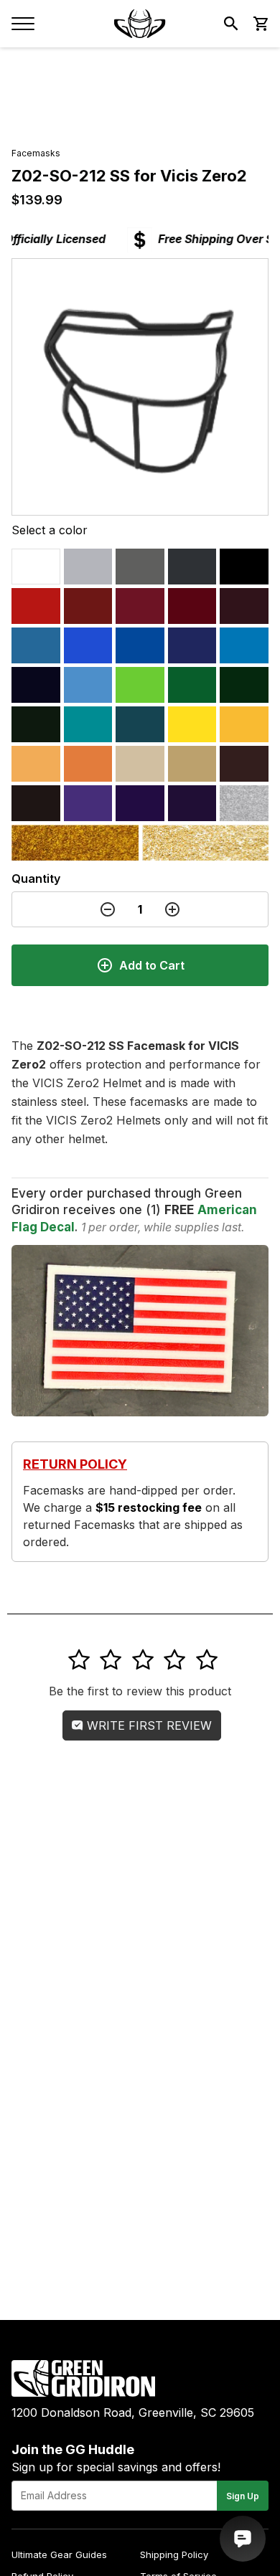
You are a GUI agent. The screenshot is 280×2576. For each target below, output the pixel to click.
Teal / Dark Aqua (140, 724)
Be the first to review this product (140, 1691)
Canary (192, 724)
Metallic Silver (244, 803)
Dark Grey (140, 567)
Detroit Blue (244, 645)
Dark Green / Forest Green (36, 724)
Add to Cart (152, 965)
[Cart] (260, 24)
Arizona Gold (75, 843)
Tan (192, 764)
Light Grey (88, 567)
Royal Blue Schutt (140, 645)
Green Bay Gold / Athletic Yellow (244, 724)
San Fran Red (192, 606)
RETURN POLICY (75, 1464)
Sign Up (243, 2496)
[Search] (231, 24)
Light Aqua (88, 724)
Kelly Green (192, 685)
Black (244, 567)
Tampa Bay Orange (36, 764)
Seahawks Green (140, 685)
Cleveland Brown (36, 803)
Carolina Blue (88, 685)
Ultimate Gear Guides (59, 2554)
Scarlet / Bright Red (36, 606)
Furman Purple (88, 803)
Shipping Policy (174, 2554)
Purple (192, 803)
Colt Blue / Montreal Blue (192, 645)
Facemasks (36, 153)
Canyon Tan (140, 764)
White (36, 567)
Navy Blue (36, 685)
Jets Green (244, 685)
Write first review (148, 1725)
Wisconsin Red (88, 606)
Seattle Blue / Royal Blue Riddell (88, 645)
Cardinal (140, 606)
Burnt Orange (88, 764)
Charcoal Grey (192, 567)
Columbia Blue (36, 645)
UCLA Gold (206, 843)
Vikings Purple (140, 803)
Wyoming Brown (244, 764)
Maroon (244, 606)
